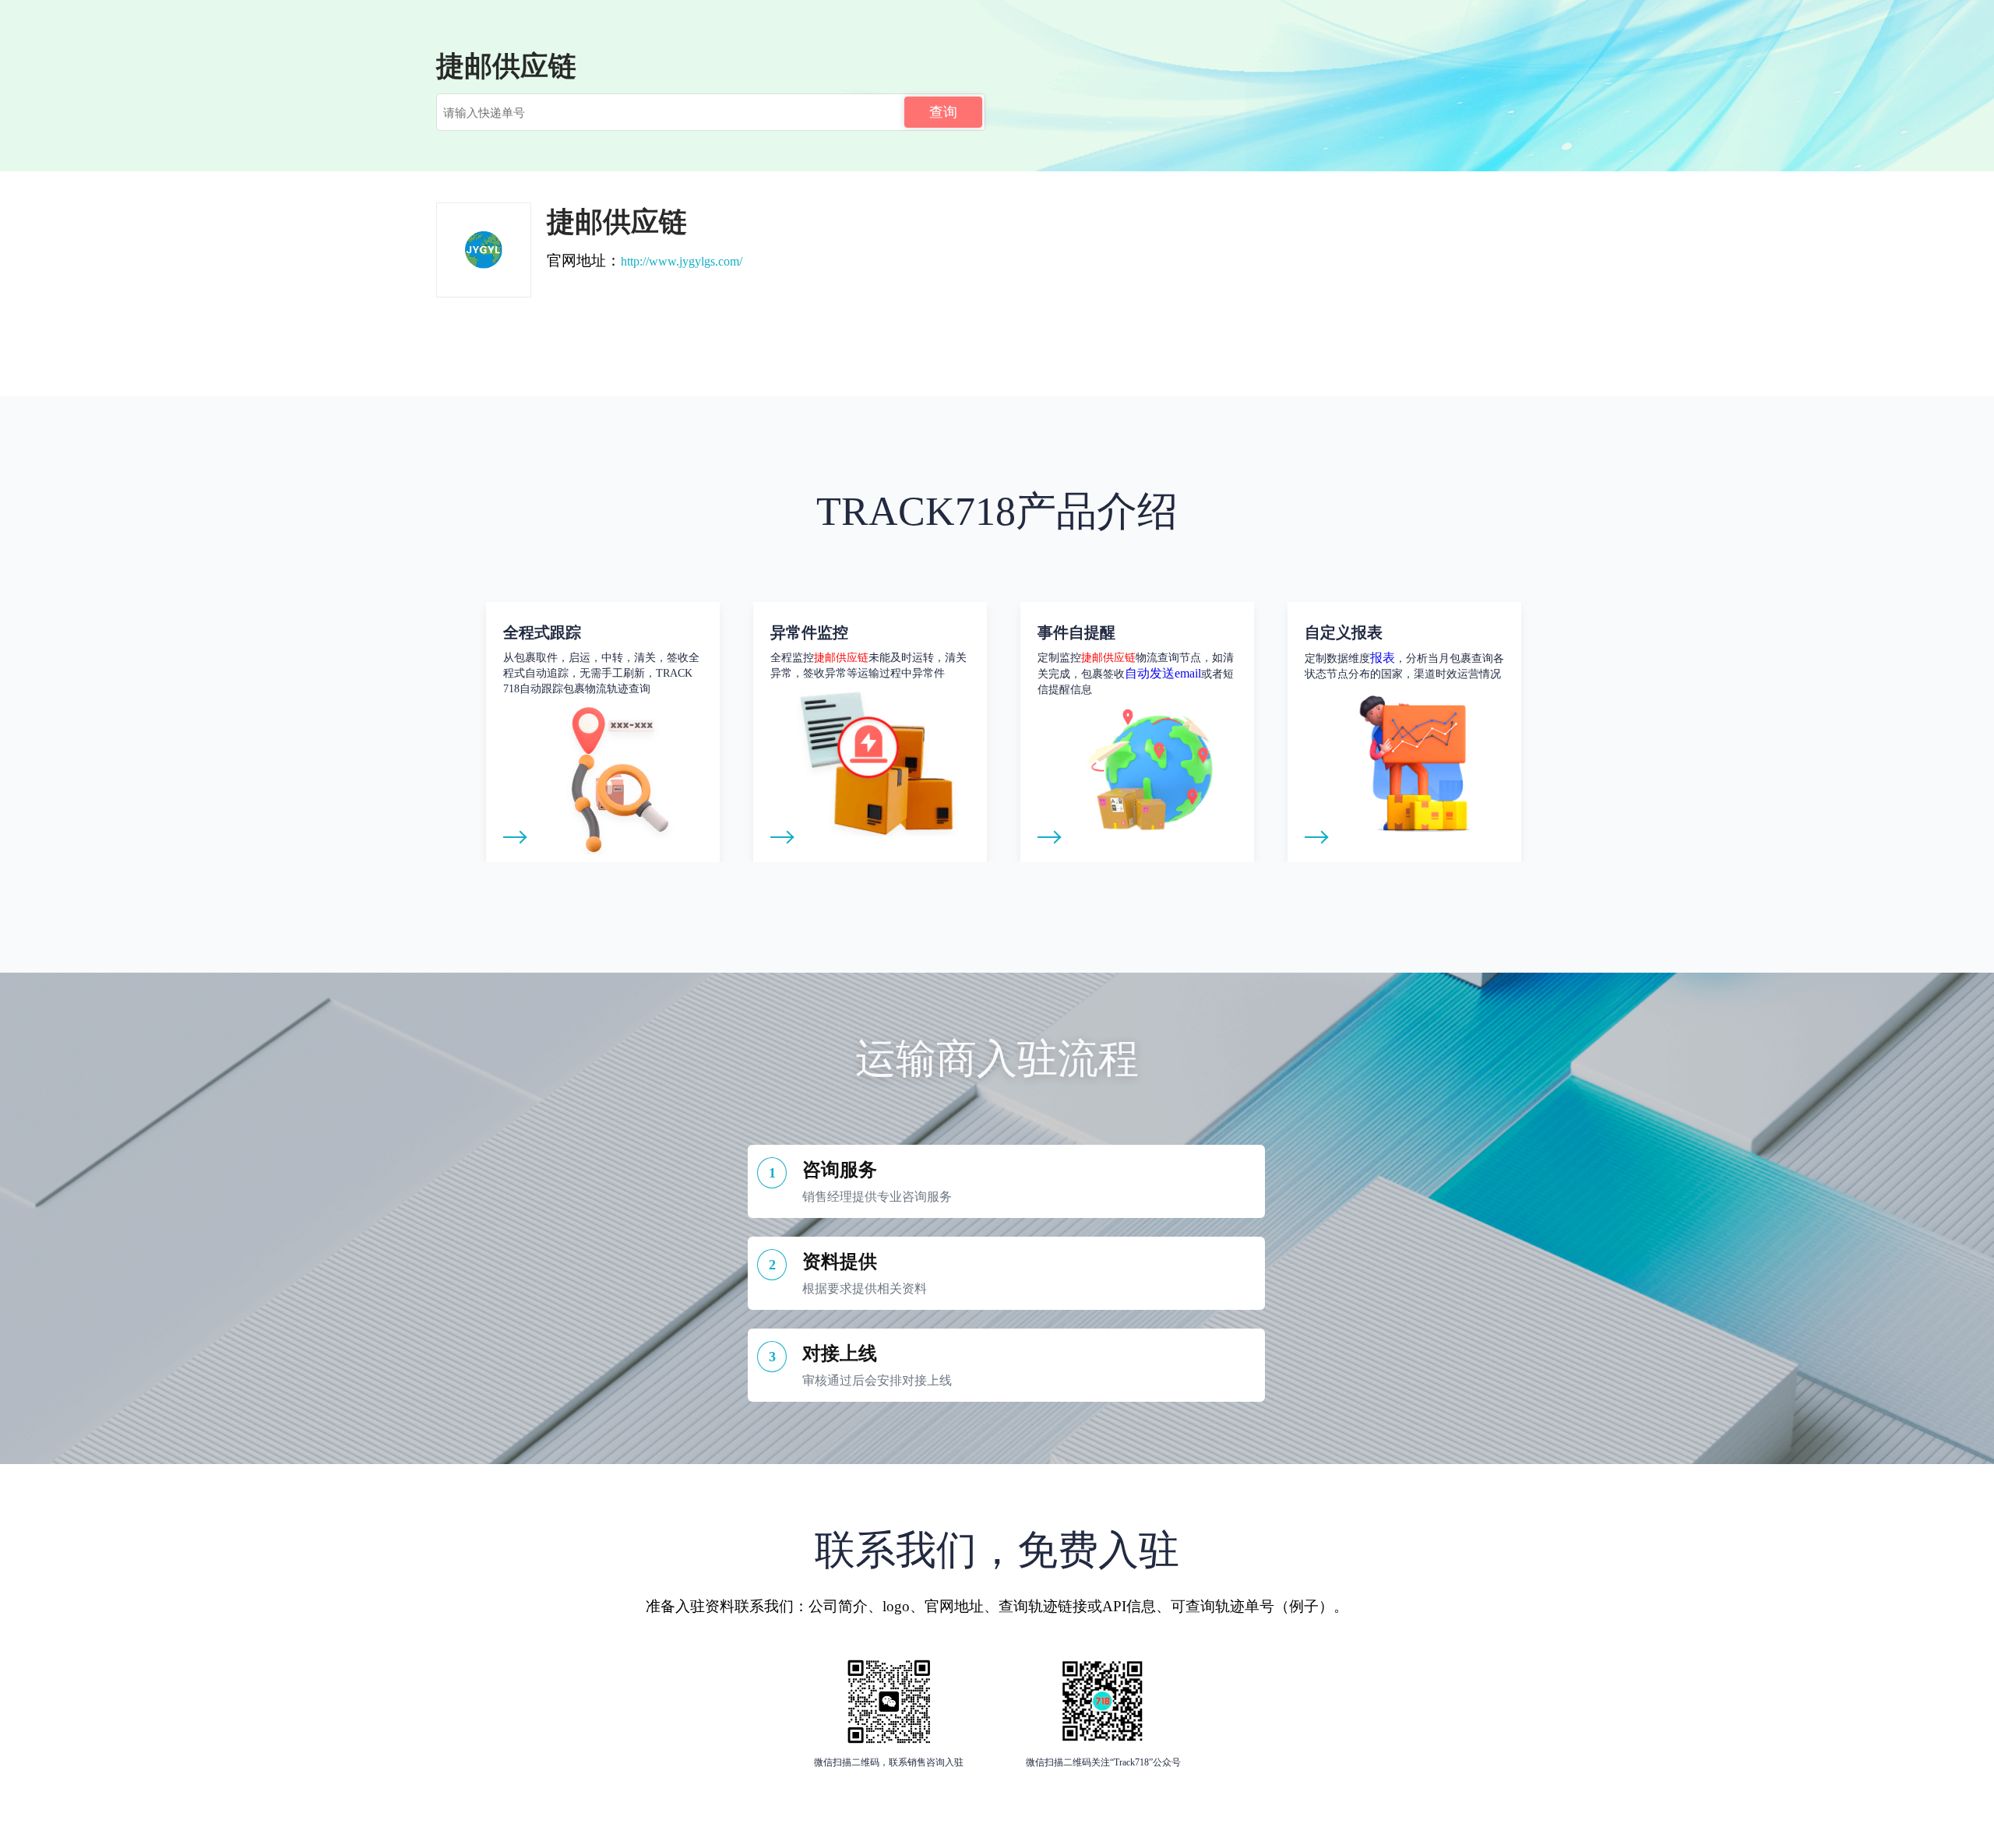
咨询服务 (840, 1170)
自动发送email (1163, 673)
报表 (1383, 658)
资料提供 (840, 1262)
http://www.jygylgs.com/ (682, 261)
